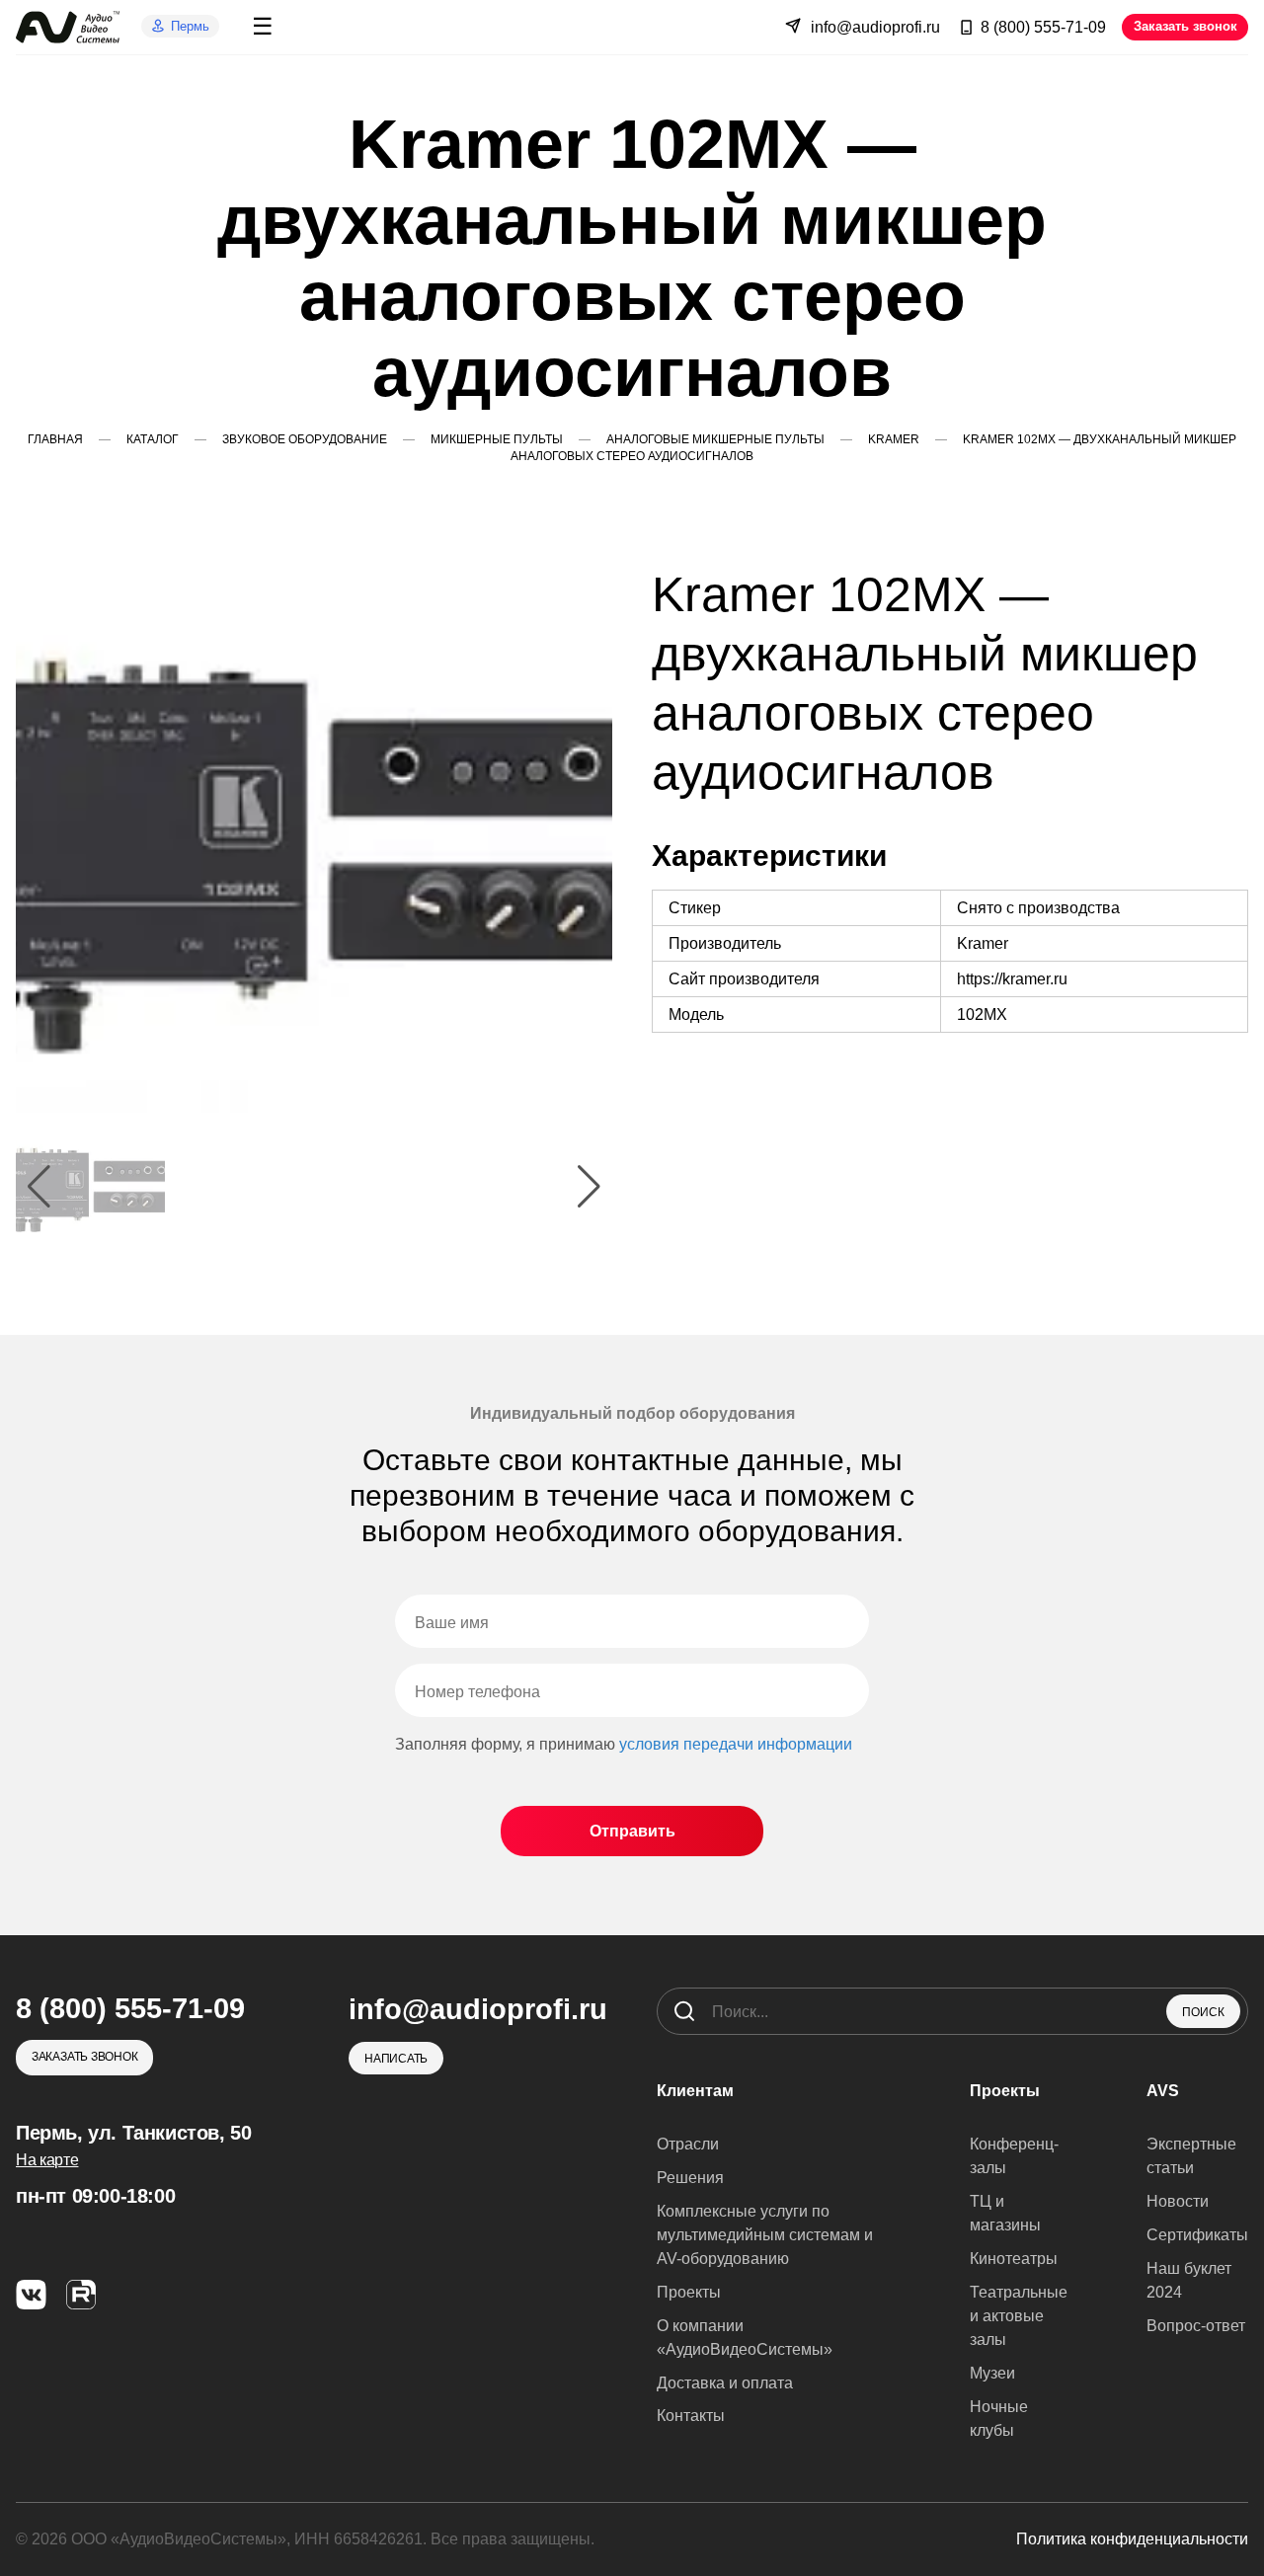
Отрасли (688, 2144)
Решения (690, 2178)
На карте (47, 2160)
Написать (396, 2059)
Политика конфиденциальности (1132, 2539)
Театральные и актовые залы (1019, 2316)
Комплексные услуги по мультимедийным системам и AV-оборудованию (765, 2235)
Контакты (691, 2416)
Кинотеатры (1014, 2259)
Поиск (1203, 2012)
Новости (1178, 2201)
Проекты (689, 2292)
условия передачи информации (736, 1744)
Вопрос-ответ (1196, 2326)
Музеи (992, 2373)
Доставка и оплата (725, 2383)
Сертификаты (1197, 2235)
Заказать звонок (1185, 26)
